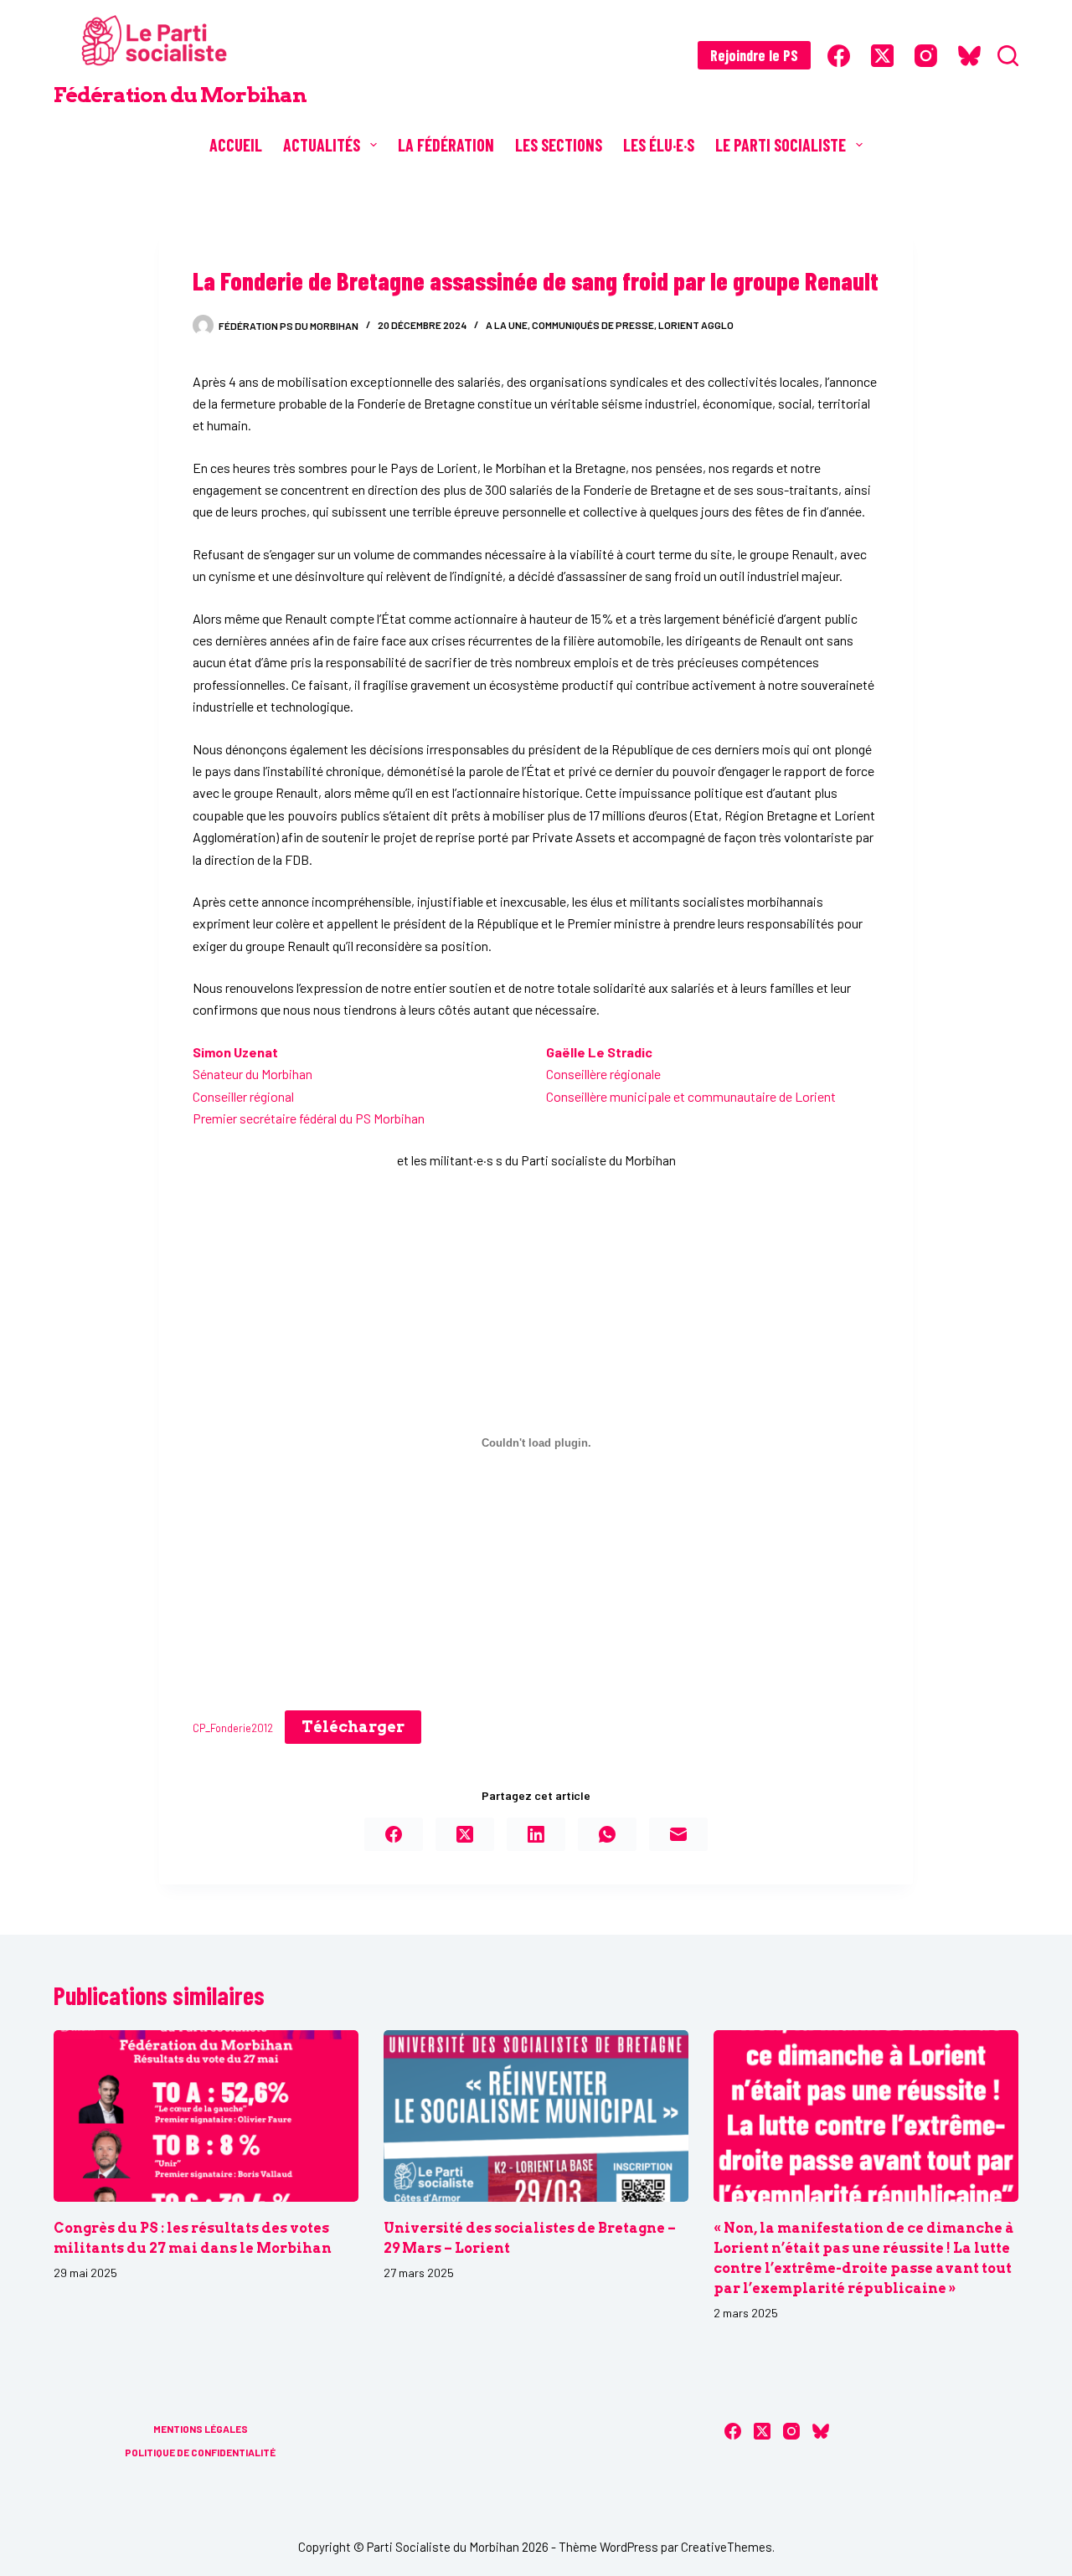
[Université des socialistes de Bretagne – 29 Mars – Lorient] (536, 2116)
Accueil (236, 145)
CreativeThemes (727, 2547)
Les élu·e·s (659, 145)
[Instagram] (926, 56)
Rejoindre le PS (754, 55)
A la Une (507, 325)
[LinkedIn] (536, 1834)
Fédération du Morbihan (180, 95)
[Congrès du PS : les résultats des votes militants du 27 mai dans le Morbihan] (206, 2116)
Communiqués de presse (593, 325)
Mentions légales (201, 2429)
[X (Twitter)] (882, 56)
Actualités (322, 145)
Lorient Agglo (696, 325)
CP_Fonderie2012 (233, 1728)
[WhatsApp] (607, 1834)
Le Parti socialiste (781, 145)
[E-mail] (678, 1834)
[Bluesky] (969, 56)
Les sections (559, 145)
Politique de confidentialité (200, 2452)
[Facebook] (839, 56)
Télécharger (353, 1727)
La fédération (446, 145)
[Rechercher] (1008, 56)
